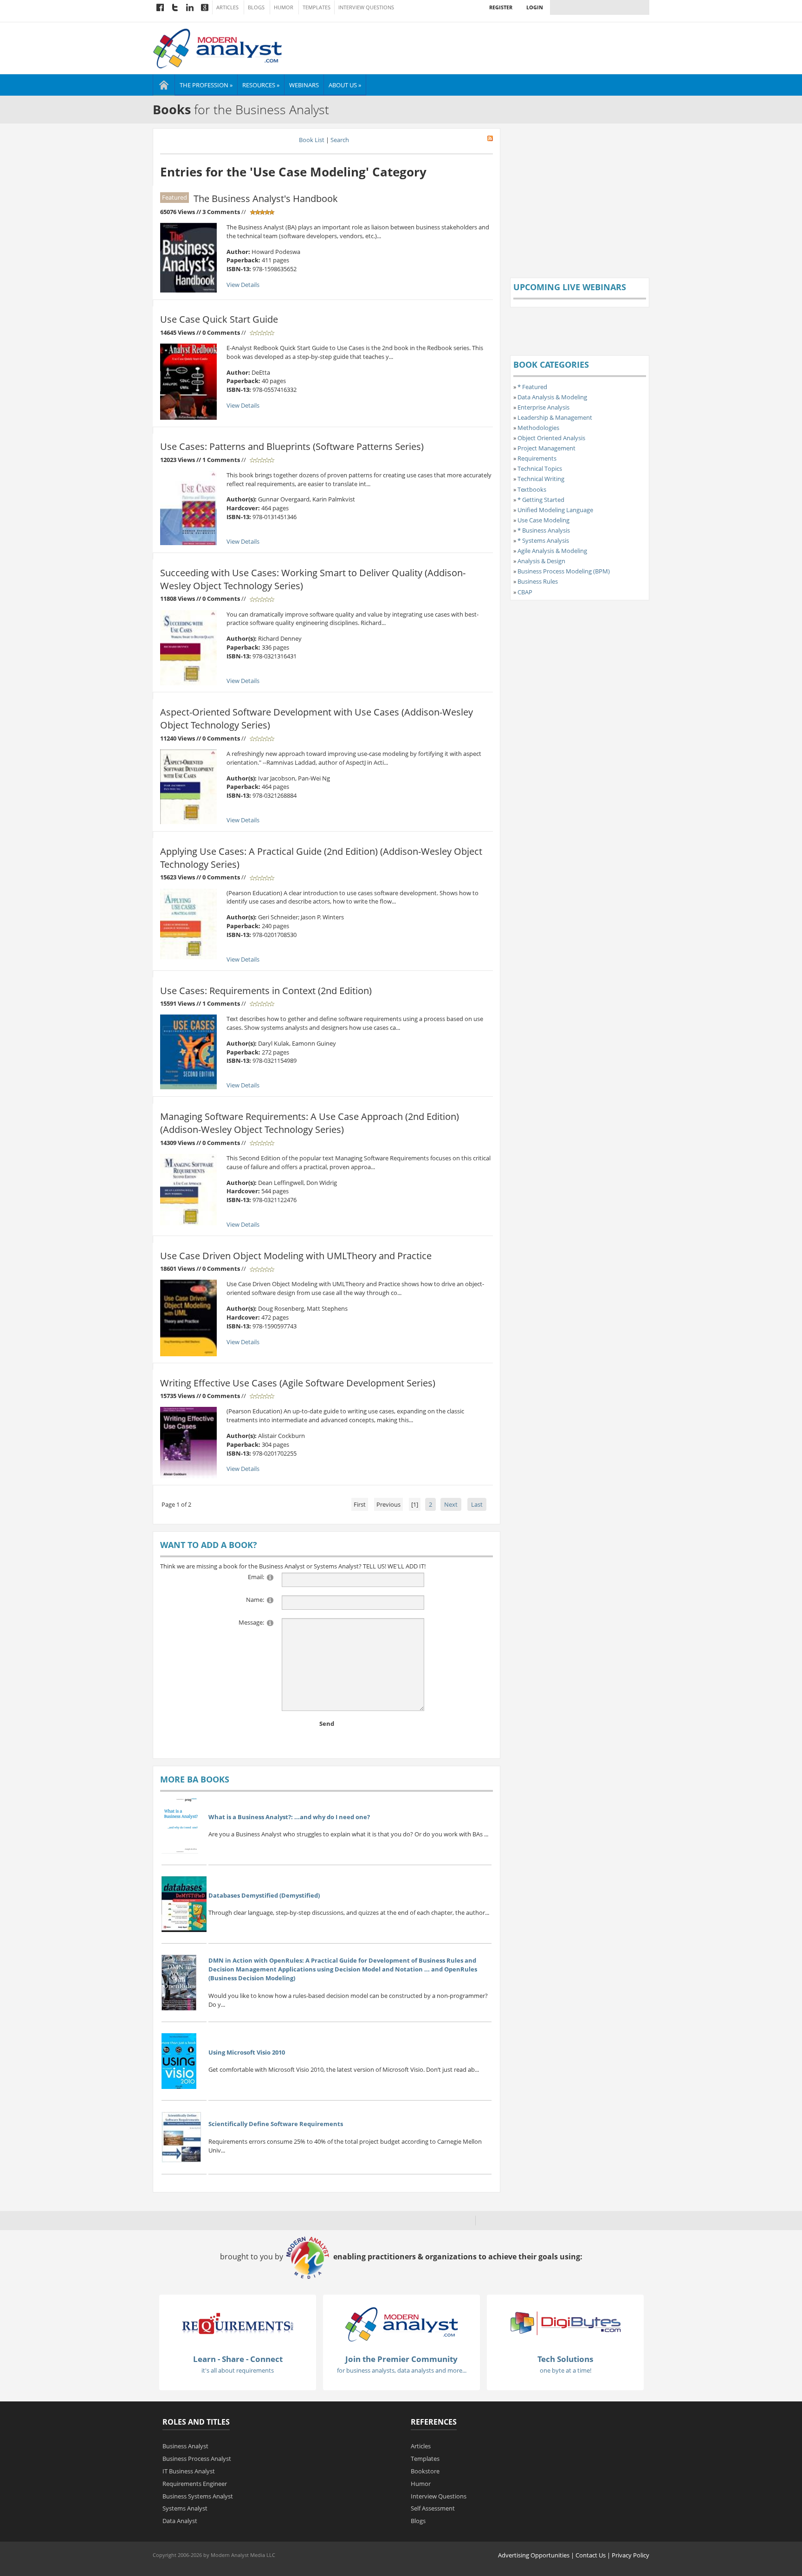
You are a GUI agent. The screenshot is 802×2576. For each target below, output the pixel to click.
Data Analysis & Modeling (552, 397)
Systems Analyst (185, 2508)
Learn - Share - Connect (238, 2359)
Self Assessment (433, 2508)
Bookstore (425, 2471)
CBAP (525, 592)
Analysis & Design (541, 561)
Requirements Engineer (195, 2484)
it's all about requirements (238, 2370)
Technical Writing (541, 479)
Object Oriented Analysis (551, 438)
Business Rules (538, 581)
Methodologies (538, 428)
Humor (284, 7)
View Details (243, 285)
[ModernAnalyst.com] (401, 2323)
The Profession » (206, 85)
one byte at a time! (566, 2370)
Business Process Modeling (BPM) (564, 571)
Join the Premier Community (401, 2359)
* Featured (532, 387)
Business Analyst (185, 2446)
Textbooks (532, 489)
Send (327, 1724)
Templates (317, 7)
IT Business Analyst (189, 2471)
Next (451, 1504)
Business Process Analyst (197, 2459)
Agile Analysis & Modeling (552, 551)
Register (501, 7)
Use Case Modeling (543, 520)
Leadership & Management (555, 417)
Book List (312, 140)
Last (477, 1504)
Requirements (537, 458)
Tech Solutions (565, 2359)
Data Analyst (180, 2521)
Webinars (304, 85)
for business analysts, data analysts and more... (402, 2370)
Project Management (547, 448)
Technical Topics (540, 468)
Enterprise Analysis (543, 407)
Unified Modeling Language (555, 510)
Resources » (261, 85)
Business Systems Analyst (198, 2496)
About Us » (345, 85)
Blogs (256, 7)
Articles (227, 7)
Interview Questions (366, 7)
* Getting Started (541, 500)
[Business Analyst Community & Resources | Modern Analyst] (218, 47)
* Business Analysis (544, 530)
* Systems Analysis (543, 540)
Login (535, 7)
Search (340, 140)
